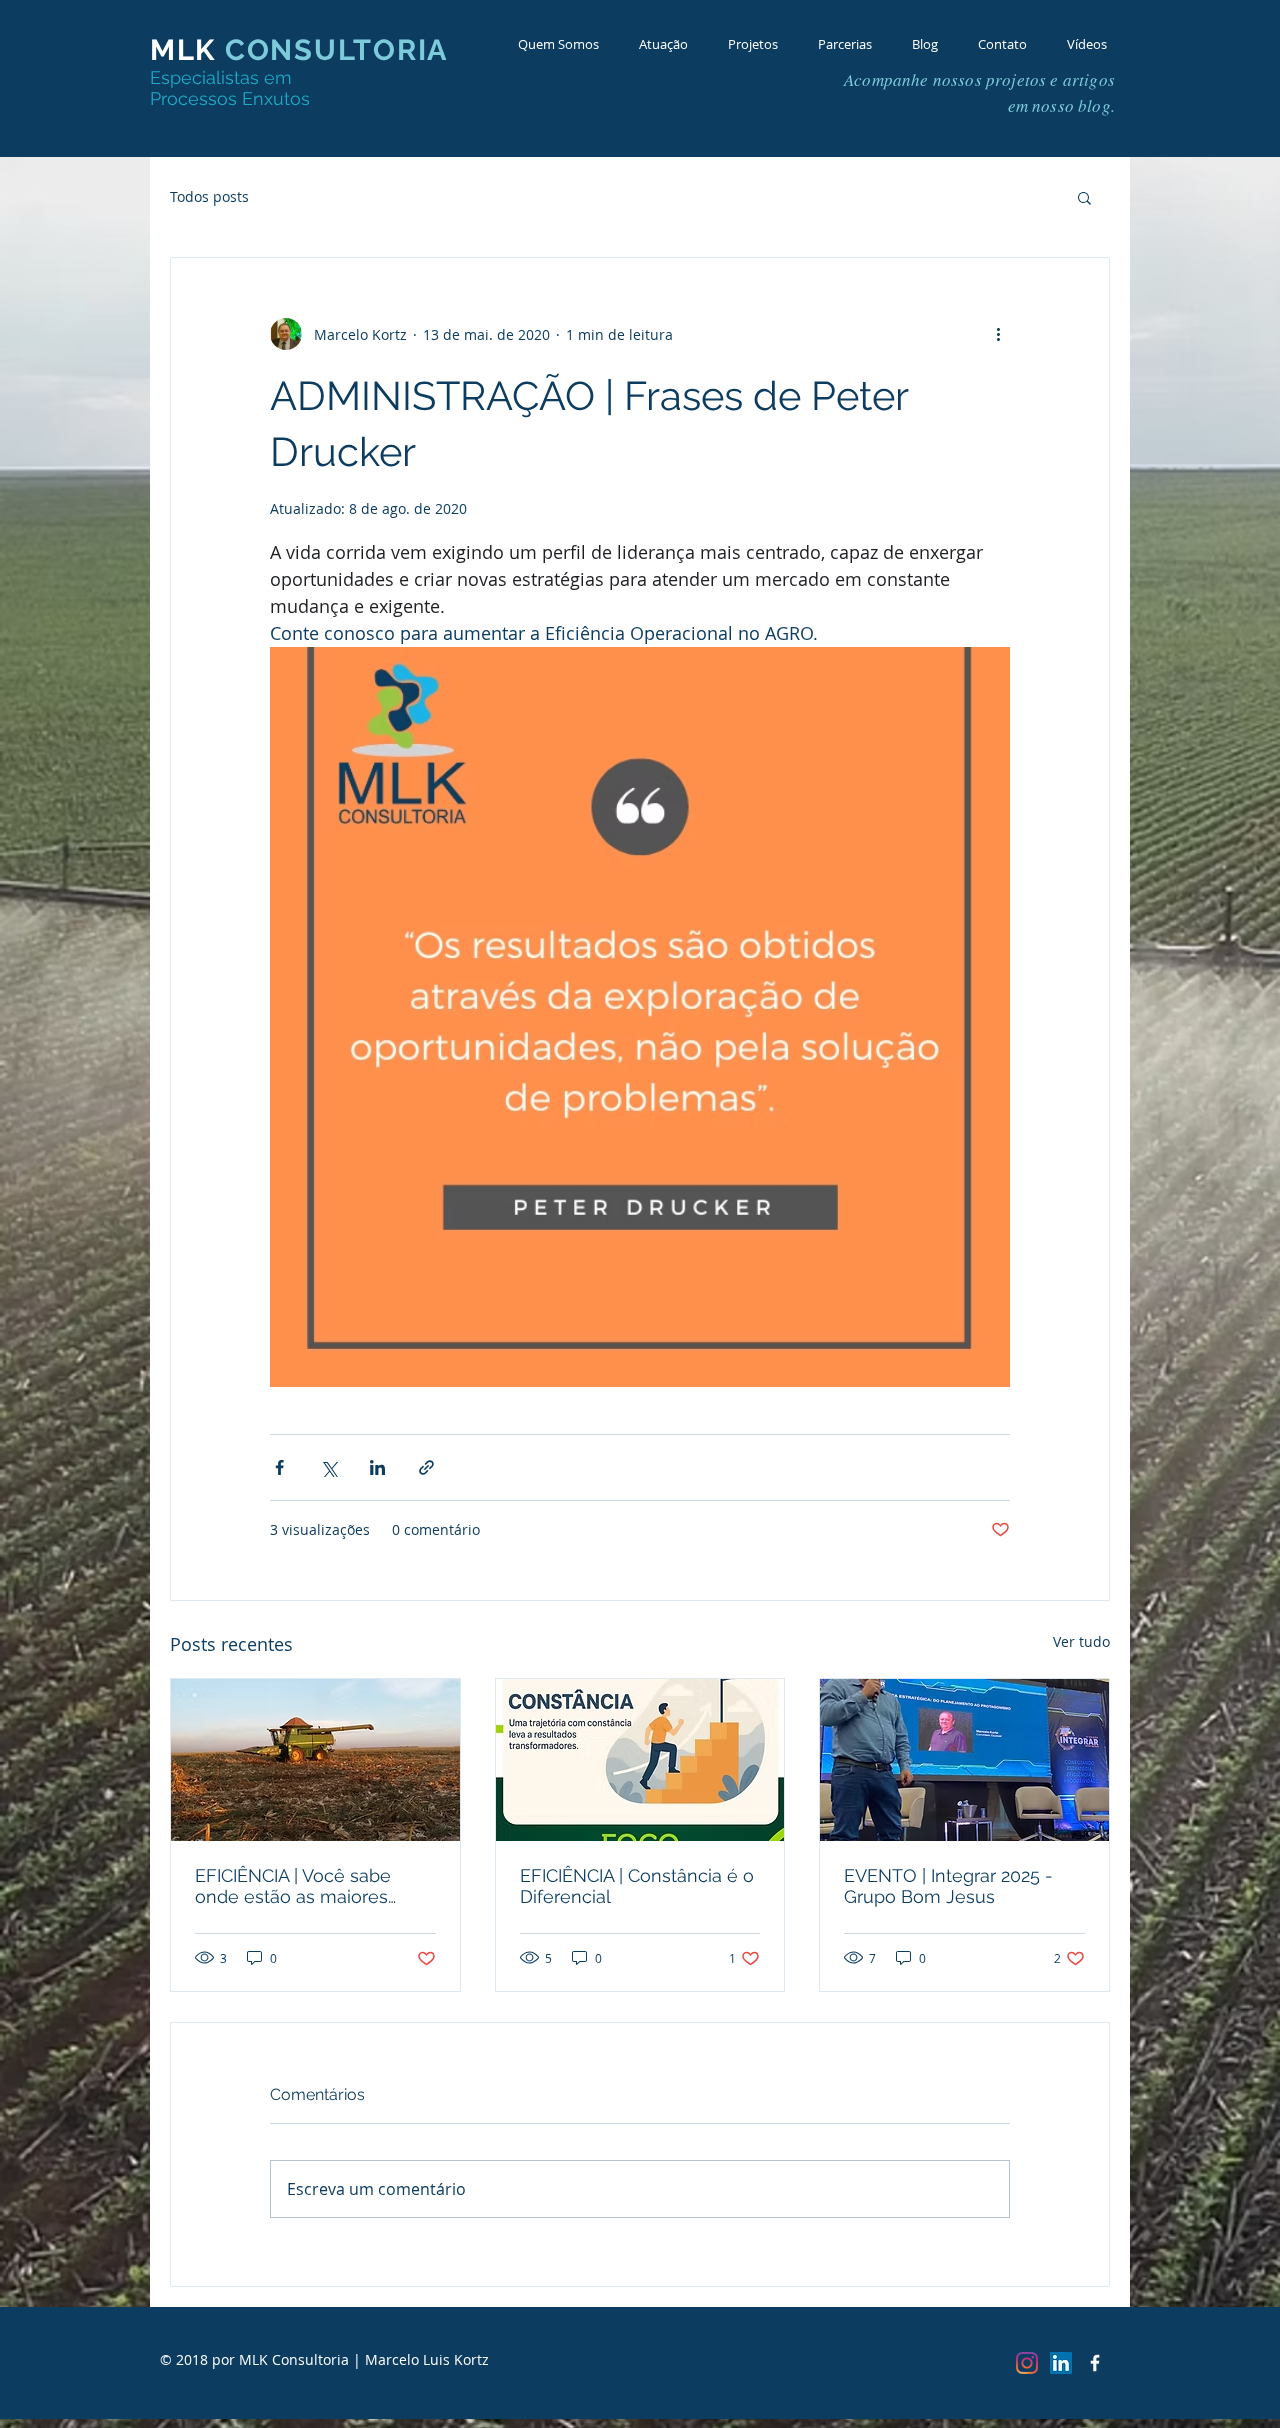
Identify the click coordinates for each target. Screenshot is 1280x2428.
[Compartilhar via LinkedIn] (377, 1467)
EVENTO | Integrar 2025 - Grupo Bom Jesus (948, 1886)
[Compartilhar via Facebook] (279, 1467)
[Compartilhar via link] (426, 1467)
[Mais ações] (998, 334)
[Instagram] (1027, 2363)
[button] (1084, 197)
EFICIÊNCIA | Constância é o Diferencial (637, 1886)
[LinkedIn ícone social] (1061, 2363)
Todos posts (209, 196)
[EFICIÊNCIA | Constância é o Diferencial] (640, 1760)
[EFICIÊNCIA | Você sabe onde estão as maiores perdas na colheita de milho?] (315, 1760)
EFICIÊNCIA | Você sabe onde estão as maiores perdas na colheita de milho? (293, 1886)
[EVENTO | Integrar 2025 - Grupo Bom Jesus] (964, 1760)
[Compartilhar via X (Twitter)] (328, 1467)
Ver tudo (1081, 1641)
